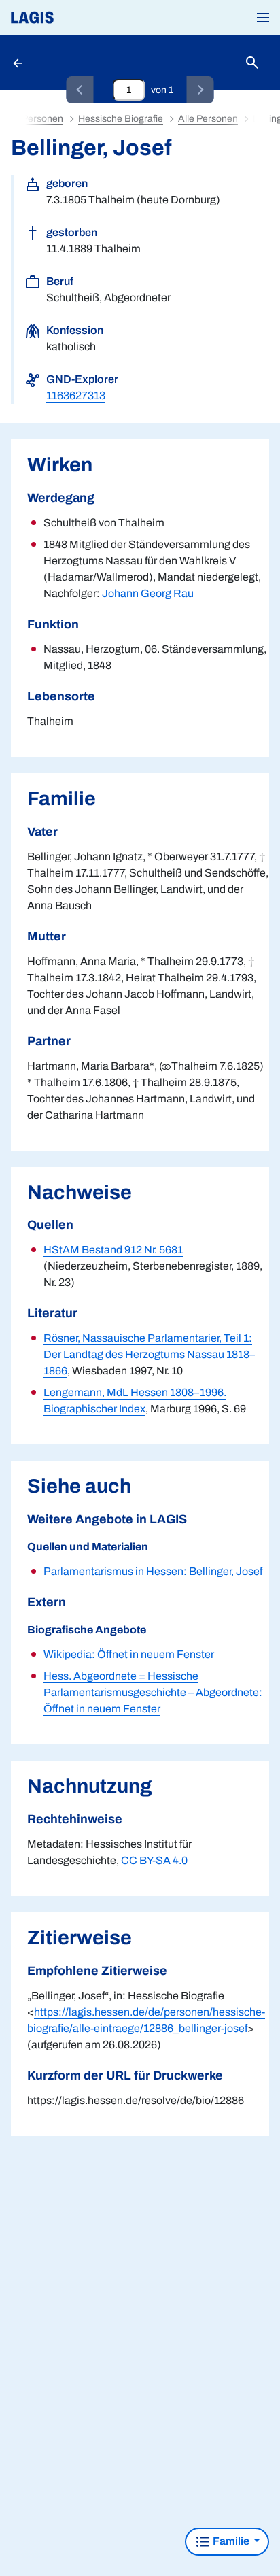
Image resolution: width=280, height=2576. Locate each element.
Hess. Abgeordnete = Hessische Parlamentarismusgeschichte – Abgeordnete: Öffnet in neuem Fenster (153, 1692)
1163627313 (76, 395)
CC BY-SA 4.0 (154, 1860)
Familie (231, 2541)
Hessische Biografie (121, 119)
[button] (263, 18)
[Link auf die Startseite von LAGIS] (78, 18)
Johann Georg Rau (148, 593)
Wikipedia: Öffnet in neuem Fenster (129, 1654)
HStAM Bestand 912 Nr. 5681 (113, 1250)
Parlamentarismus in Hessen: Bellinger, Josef (153, 1571)
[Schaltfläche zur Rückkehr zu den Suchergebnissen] (19, 63)
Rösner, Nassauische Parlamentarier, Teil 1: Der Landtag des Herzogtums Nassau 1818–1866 (149, 1354)
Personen (42, 119)
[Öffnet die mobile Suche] (252, 63)
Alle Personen (208, 119)
